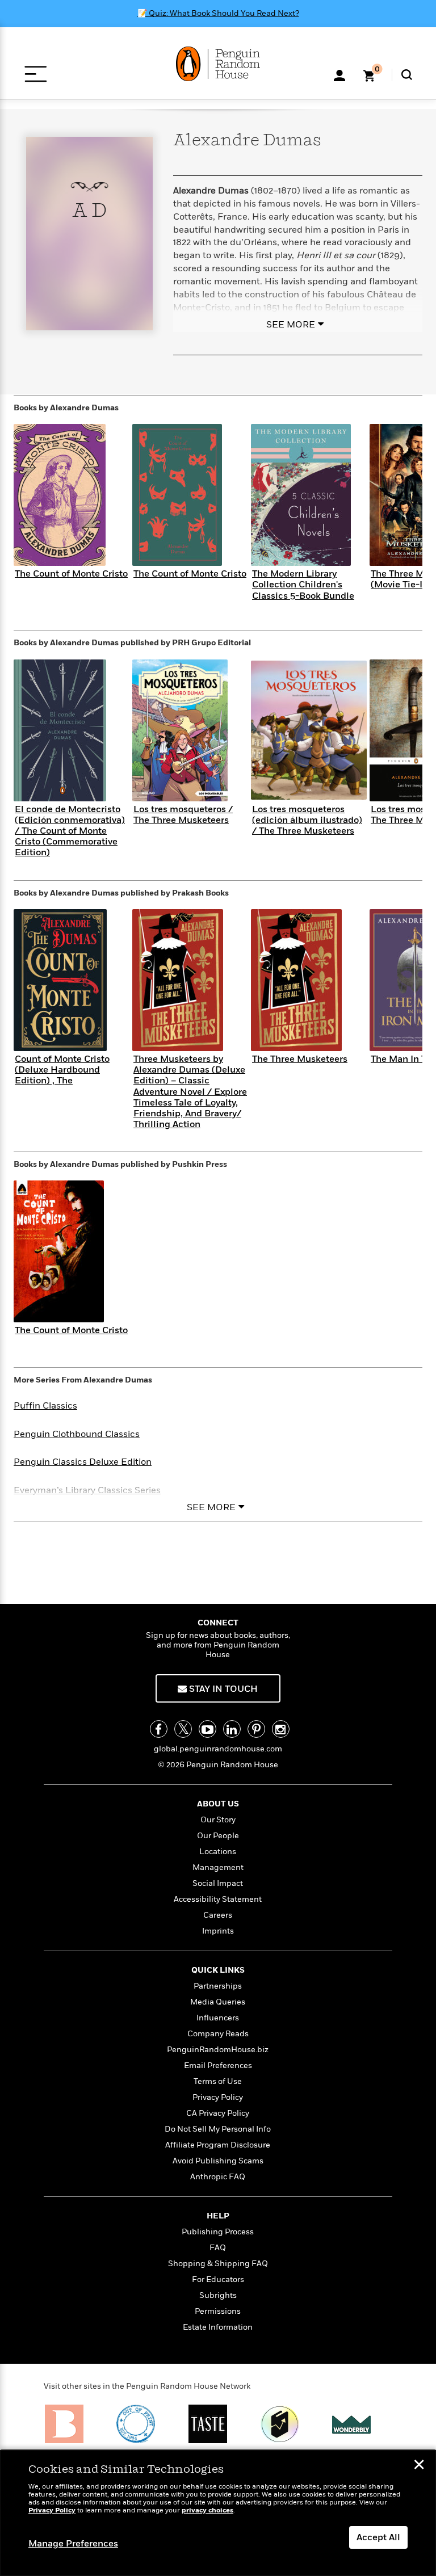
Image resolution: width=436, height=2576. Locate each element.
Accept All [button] (378, 2537)
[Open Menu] (35, 74)
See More (291, 325)
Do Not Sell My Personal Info (218, 2129)
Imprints (218, 1931)
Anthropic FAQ (218, 2177)
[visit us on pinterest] (256, 1729)
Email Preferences (218, 2066)
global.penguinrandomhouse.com (218, 1749)
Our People (218, 1836)
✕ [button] (419, 2466)
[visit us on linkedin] (232, 1729)
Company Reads (218, 2034)
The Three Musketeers (300, 1059)
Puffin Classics (45, 1406)
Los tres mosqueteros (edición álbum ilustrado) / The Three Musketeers (307, 820)
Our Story (218, 1820)
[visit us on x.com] (183, 1729)
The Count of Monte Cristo (71, 574)
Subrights (218, 2295)
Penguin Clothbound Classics (77, 1434)
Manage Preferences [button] (73, 2544)
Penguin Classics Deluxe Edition (83, 1462)
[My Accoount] (339, 74)
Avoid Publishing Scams (218, 2161)
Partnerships (218, 1986)
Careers (218, 1915)
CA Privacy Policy (218, 2113)
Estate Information (218, 2327)
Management (218, 1867)
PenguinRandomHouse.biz (218, 2050)
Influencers (218, 2018)
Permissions (218, 2311)
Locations (218, 1852)
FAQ (218, 2248)
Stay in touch (222, 1689)
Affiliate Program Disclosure (218, 2145)
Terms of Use (218, 2081)
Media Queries (218, 2002)
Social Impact (218, 1883)
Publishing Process (218, 2232)
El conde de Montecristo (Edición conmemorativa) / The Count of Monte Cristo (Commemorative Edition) (70, 831)
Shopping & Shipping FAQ (218, 2264)
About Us (218, 1804)
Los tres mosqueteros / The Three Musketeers (183, 815)
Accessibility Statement (218, 1899)
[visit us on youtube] (207, 1729)
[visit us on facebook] (159, 1729)
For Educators (218, 2279)
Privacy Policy (218, 2097)
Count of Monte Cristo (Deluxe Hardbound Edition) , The (62, 1070)
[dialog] (218, 2513)
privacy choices (207, 2510)
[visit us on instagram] (281, 1729)
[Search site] (407, 75)
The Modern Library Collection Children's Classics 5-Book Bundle (303, 585)
